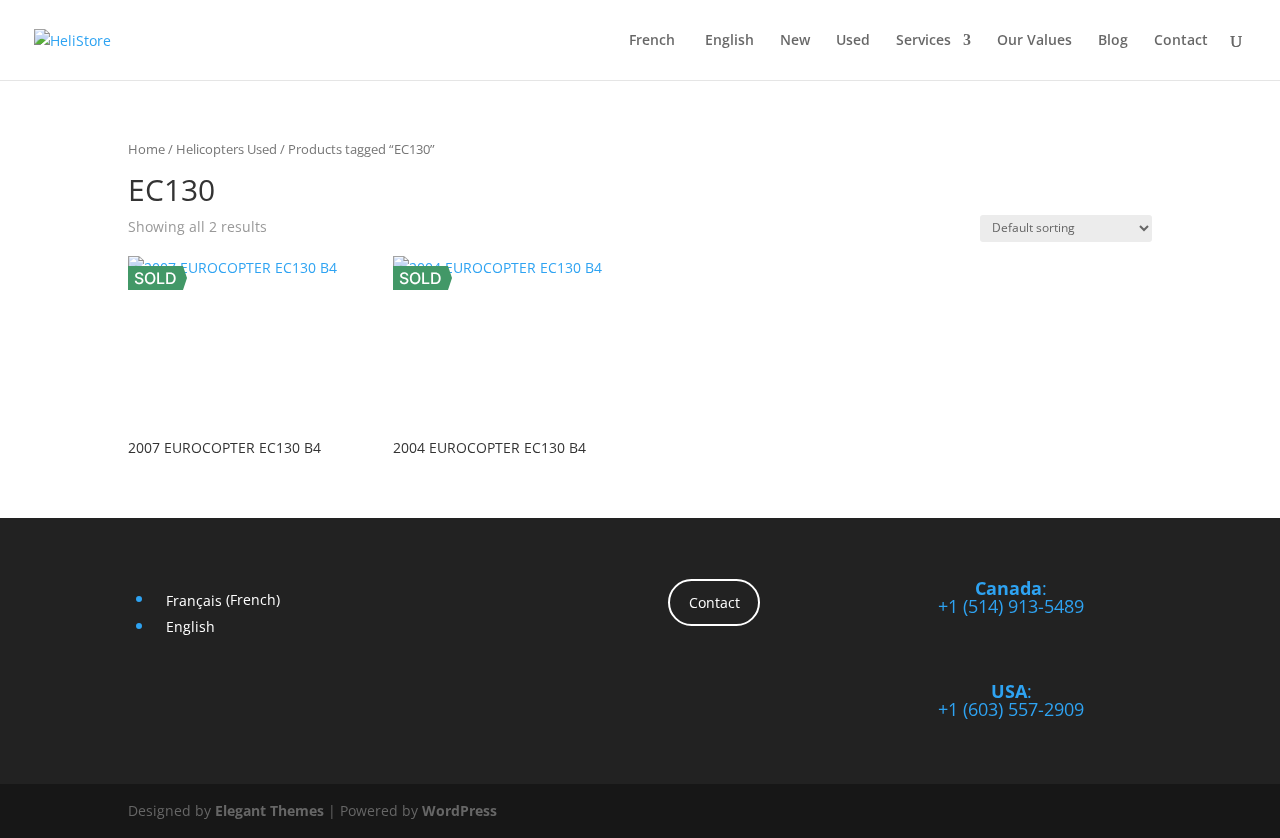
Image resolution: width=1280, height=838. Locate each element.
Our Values (1034, 41)
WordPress (459, 810)
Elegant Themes (269, 810)
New (795, 41)
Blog (1113, 41)
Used (853, 41)
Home (146, 149)
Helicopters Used (226, 149)
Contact (1181, 41)
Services (923, 41)
